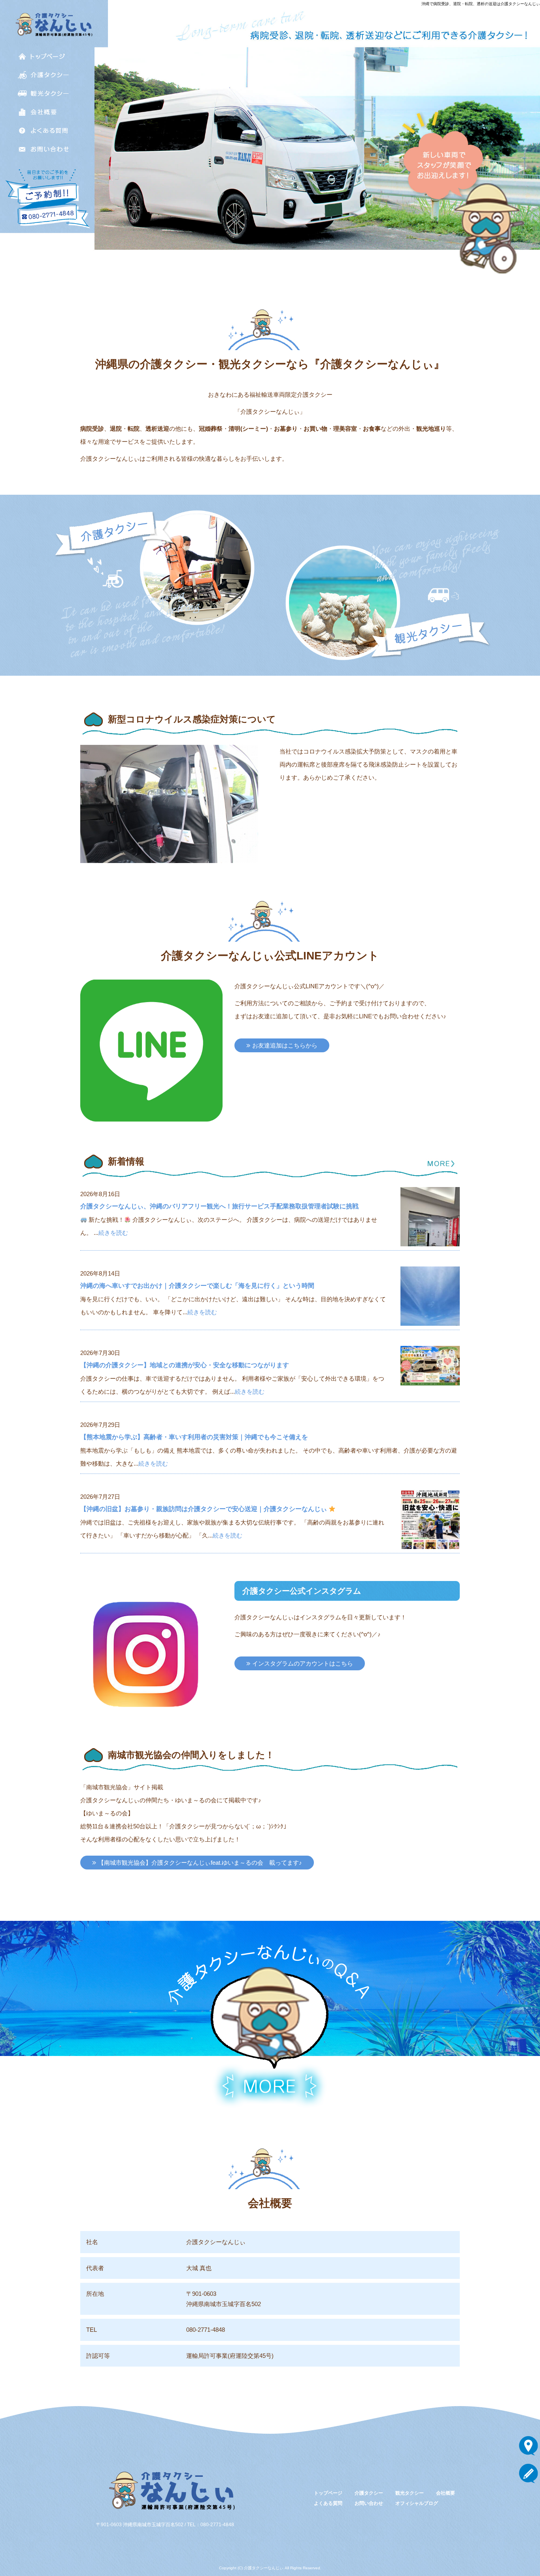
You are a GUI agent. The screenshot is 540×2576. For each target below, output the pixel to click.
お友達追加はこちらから (285, 1045)
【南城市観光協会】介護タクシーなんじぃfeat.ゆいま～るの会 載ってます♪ (200, 1863)
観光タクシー (43, 93)
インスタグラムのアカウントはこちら (303, 1663)
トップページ (43, 56)
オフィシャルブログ (417, 2503)
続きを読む (113, 1233)
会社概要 (43, 112)
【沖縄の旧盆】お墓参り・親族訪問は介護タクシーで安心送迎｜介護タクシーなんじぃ (204, 1509)
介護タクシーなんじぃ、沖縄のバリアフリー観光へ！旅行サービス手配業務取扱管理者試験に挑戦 (219, 1206)
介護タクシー (43, 75)
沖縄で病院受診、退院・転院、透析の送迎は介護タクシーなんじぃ (481, 4)
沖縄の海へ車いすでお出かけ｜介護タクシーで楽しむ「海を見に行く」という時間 (197, 1286)
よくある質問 (43, 131)
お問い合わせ (43, 149)
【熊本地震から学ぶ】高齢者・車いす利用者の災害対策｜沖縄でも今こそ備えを (194, 1437)
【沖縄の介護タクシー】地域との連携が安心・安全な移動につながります (185, 1365)
